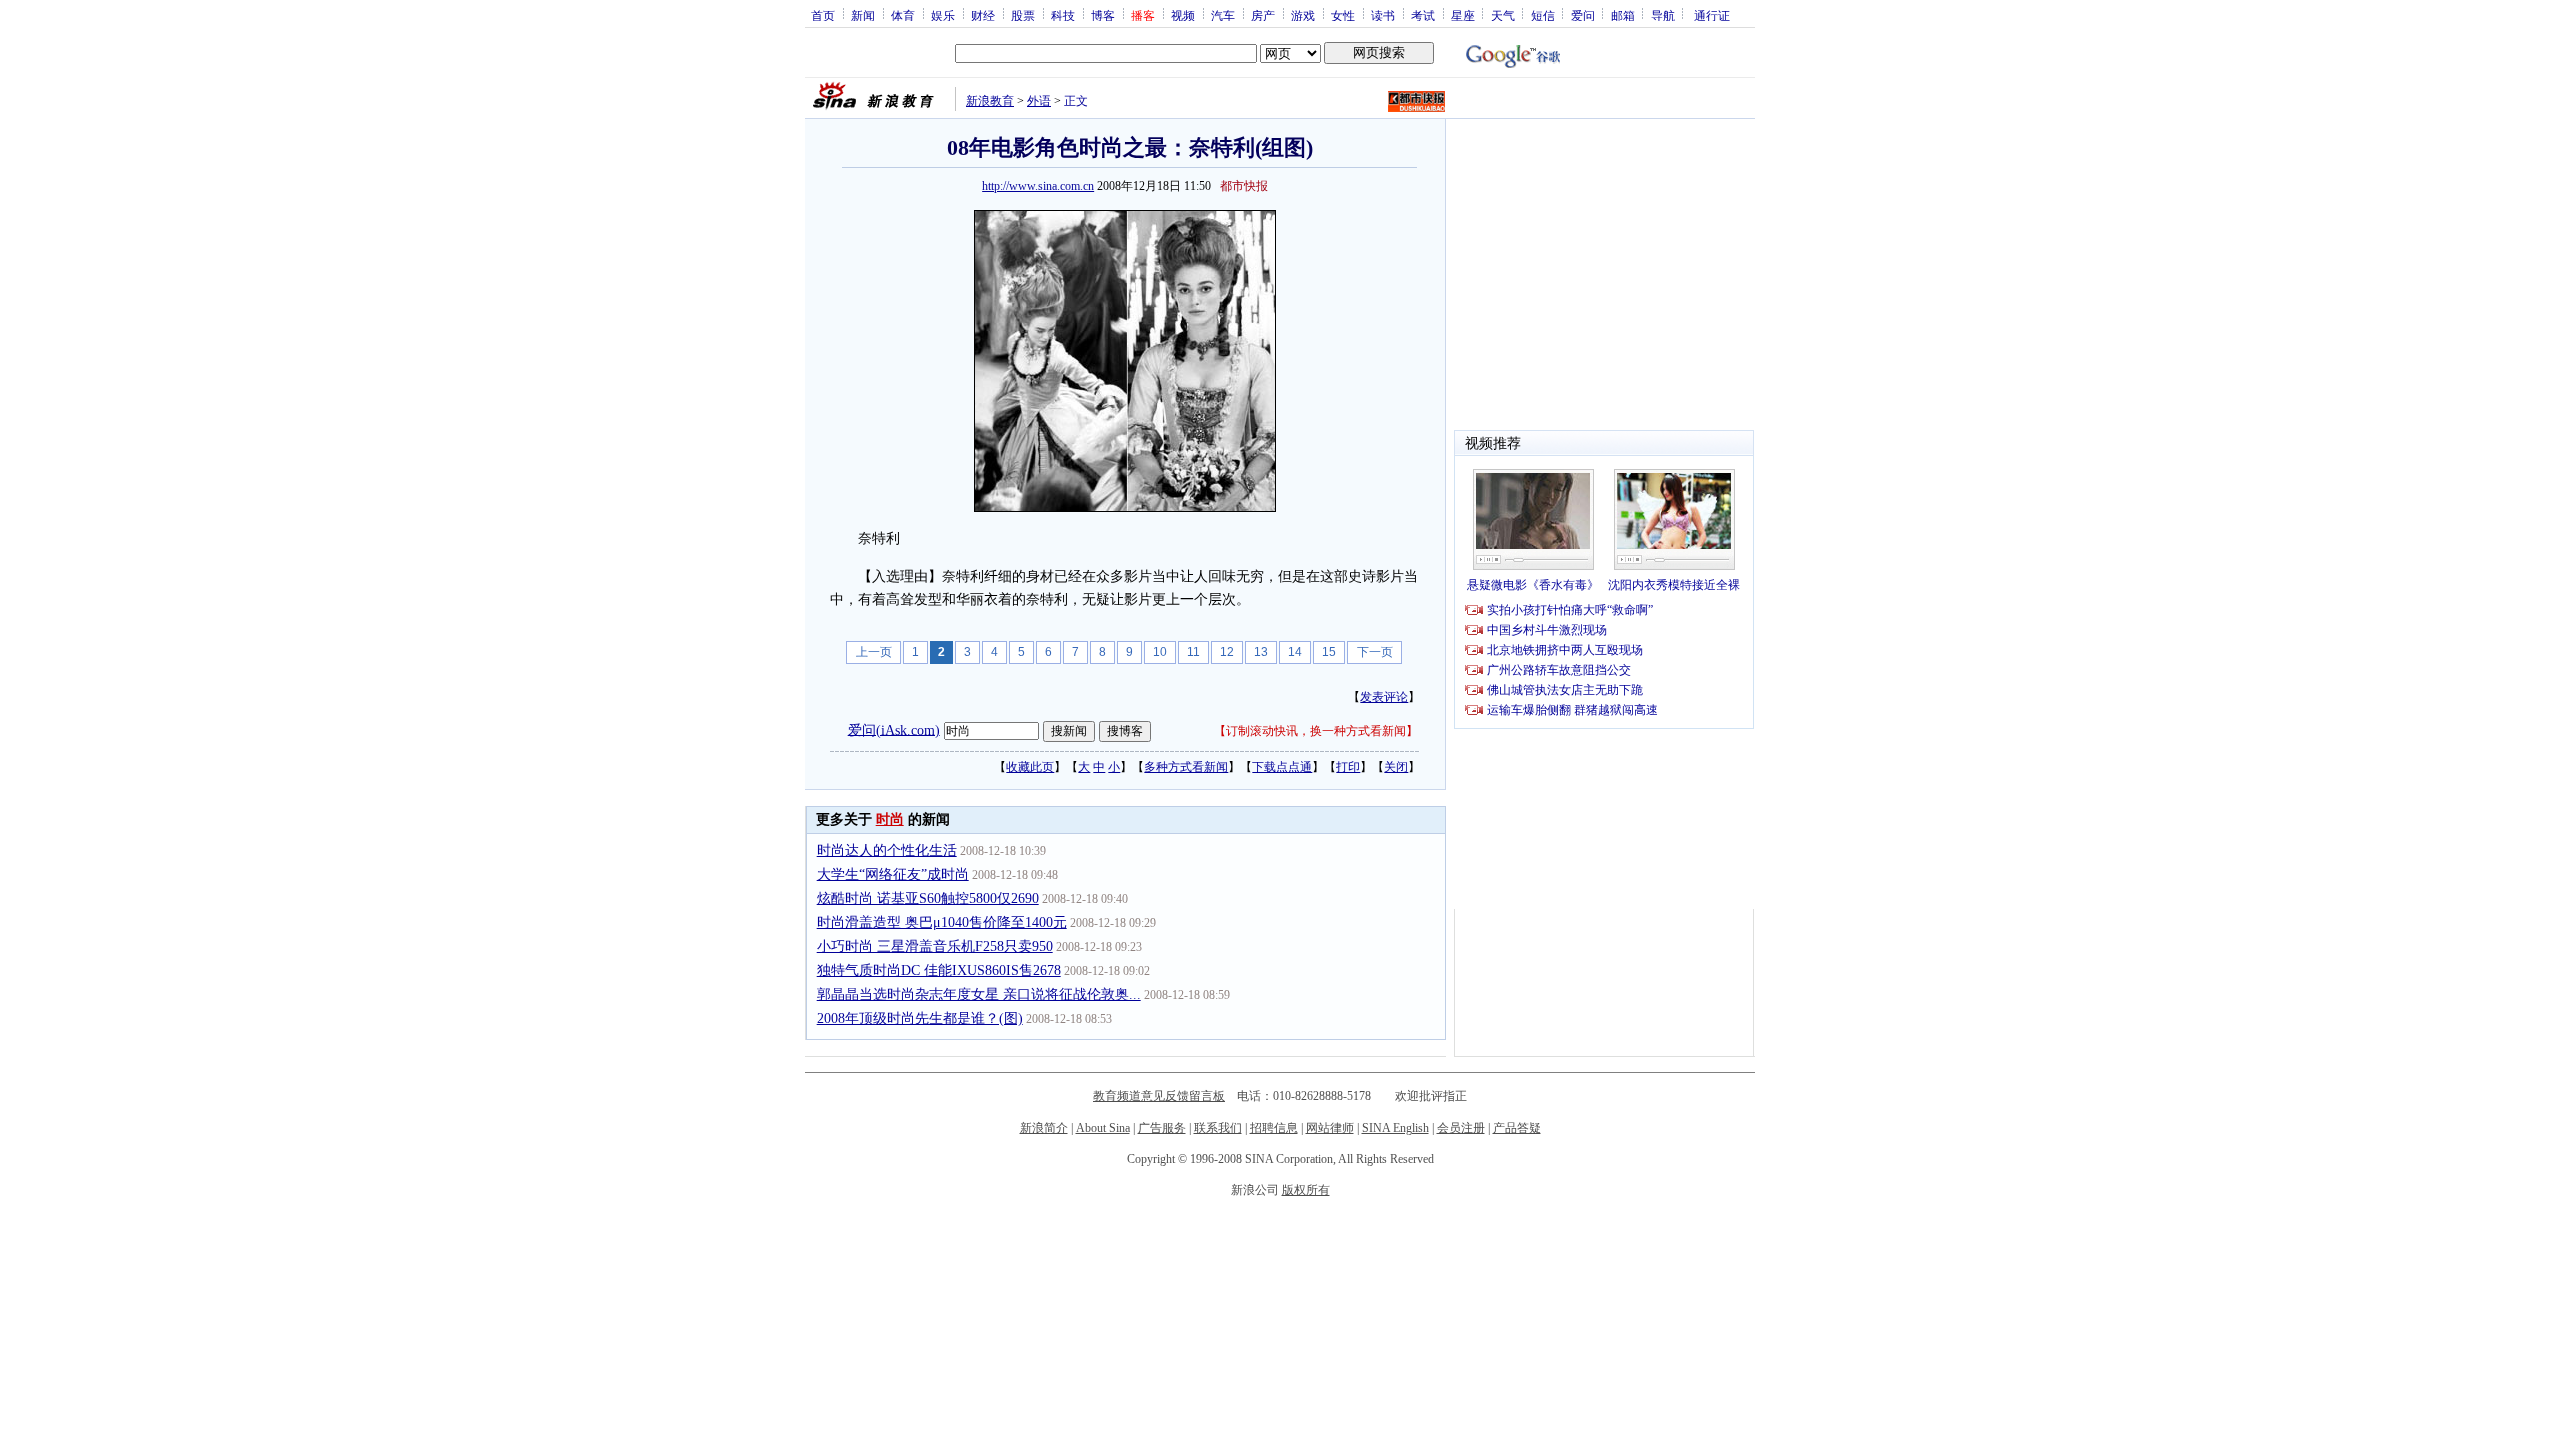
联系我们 (1218, 1128)
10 (1160, 652)
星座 (1463, 15)
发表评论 (1384, 697)
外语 (1039, 101)
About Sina (1103, 1128)
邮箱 (1623, 15)
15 (1329, 652)
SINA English (1395, 1128)
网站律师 (1330, 1128)
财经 (983, 15)
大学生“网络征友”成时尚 (893, 874)
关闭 (1396, 767)
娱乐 (943, 15)
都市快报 (1244, 186)
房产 (1263, 15)
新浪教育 (990, 101)
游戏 (1303, 15)
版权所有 (1306, 1190)
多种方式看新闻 (1186, 767)
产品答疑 (1517, 1128)
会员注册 (1461, 1128)
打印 (1348, 767)
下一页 (1375, 652)
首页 (823, 15)
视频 (1183, 15)
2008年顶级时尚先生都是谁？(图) (920, 1018)
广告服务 (1162, 1128)
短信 (1543, 15)
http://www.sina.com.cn (1038, 186)
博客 (1103, 15)
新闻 (863, 15)
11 (1193, 652)
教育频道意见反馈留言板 (1159, 1096)
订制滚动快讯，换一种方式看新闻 (1316, 731)
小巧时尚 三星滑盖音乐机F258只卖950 (935, 946)
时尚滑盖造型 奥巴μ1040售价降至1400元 (942, 922)
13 (1261, 652)
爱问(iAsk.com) (894, 729)
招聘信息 (1274, 1128)
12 (1227, 652)
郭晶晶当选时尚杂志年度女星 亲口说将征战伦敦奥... (979, 994)
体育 (903, 15)
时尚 (890, 819)
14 (1295, 652)
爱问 (1583, 15)
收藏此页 (1030, 767)
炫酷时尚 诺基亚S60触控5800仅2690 (928, 898)
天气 (1503, 15)
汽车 (1223, 15)
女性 (1343, 15)
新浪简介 (1044, 1128)
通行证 (1712, 15)
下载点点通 (1282, 767)
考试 (1423, 15)
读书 (1383, 15)
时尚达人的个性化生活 (887, 850)
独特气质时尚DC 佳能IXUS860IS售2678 (939, 970)
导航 (1663, 15)
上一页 (874, 652)
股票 (1023, 15)
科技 (1063, 15)
